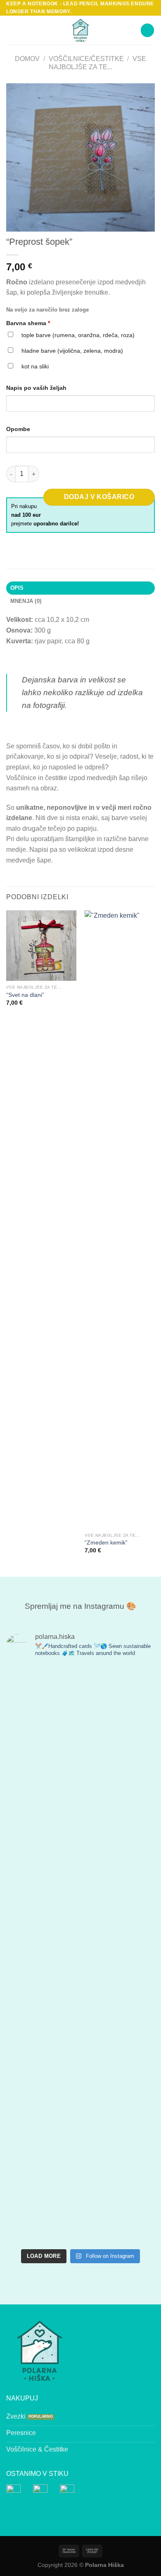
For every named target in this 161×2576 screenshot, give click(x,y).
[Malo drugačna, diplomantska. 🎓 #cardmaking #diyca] (42, 2200)
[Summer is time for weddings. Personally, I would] (42, 1992)
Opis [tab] (17, 588)
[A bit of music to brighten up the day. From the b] (119, 2101)
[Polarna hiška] (81, 30)
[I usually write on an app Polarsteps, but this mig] (42, 2107)
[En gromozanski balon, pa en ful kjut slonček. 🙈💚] (119, 1709)
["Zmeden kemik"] (120, 1219)
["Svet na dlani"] (41, 945)
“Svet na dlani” (25, 995)
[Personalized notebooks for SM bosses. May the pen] (119, 2205)
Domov (27, 59)
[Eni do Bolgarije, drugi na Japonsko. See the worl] (119, 1981)
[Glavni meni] (11, 30)
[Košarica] (147, 30)
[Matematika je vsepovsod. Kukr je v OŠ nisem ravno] (119, 1845)
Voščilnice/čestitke (86, 59)
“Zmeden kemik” (106, 1543)
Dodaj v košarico (99, 497)
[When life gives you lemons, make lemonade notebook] (42, 1709)
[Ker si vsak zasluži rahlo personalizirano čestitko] (42, 1808)
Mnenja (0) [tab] (26, 601)
